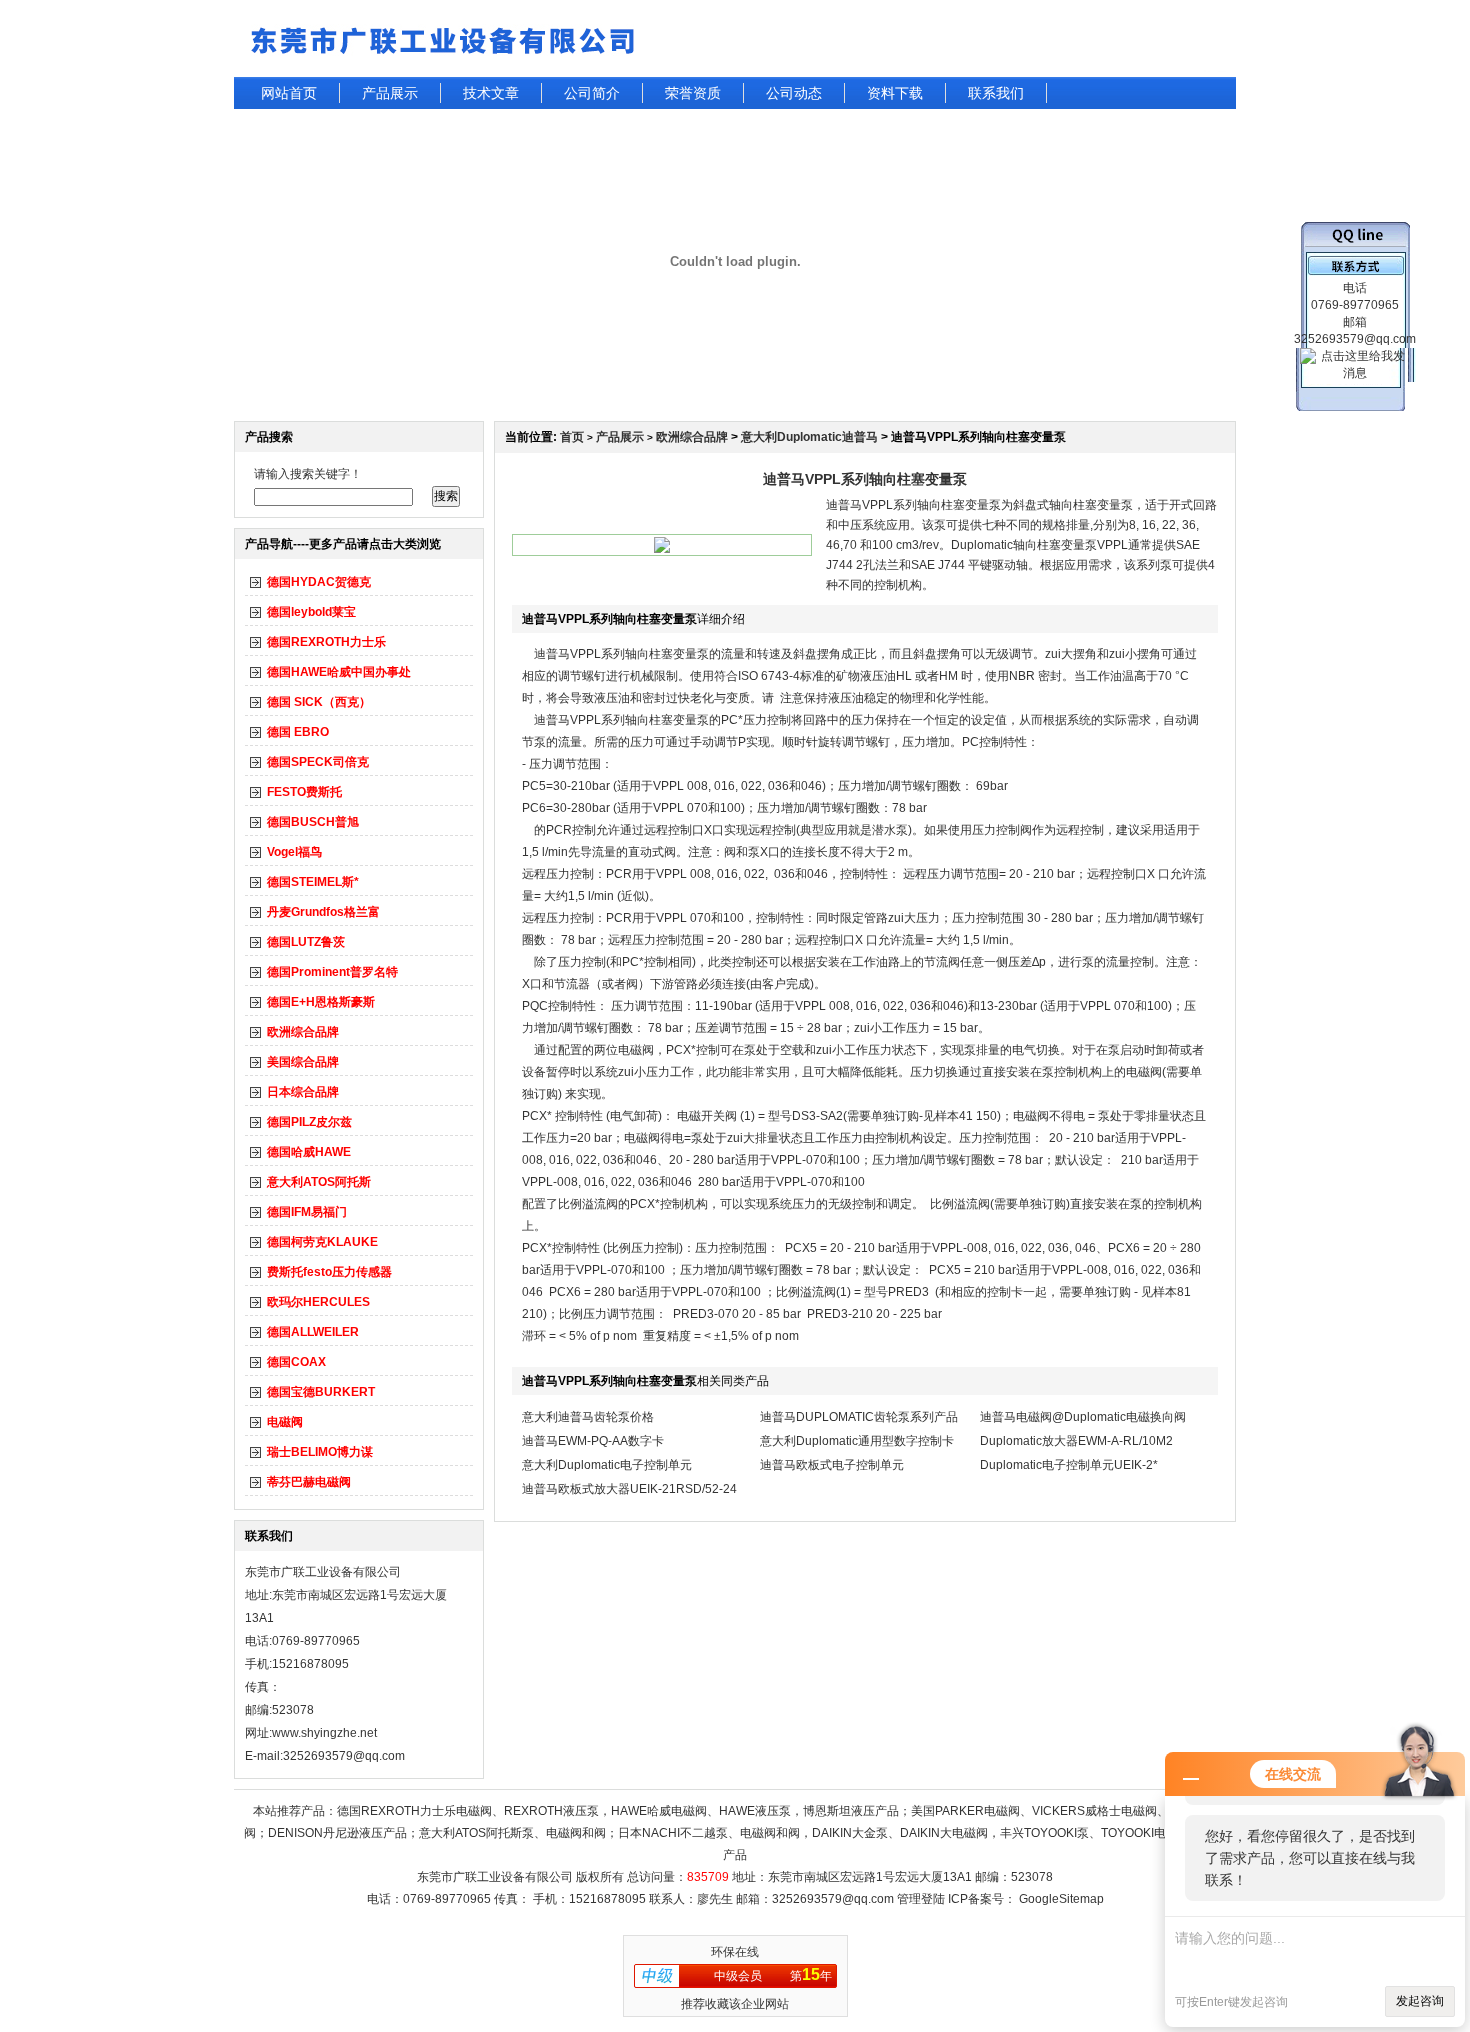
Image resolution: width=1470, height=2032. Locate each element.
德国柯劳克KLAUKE (322, 1242)
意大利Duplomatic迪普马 (809, 437)
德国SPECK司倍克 (318, 762)
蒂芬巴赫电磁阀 (309, 1482)
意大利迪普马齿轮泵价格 (588, 1417)
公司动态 (794, 93)
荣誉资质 (693, 93)
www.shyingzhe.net (324, 1733)
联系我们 (996, 93)
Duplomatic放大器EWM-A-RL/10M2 (1076, 1441)
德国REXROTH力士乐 (326, 642)
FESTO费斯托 (304, 792)
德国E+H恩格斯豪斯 (321, 1002)
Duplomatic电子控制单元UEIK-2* (1069, 1465)
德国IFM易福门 (307, 1212)
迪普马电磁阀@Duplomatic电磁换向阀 (1083, 1417)
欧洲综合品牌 (303, 1032)
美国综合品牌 (303, 1062)
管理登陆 (921, 1899)
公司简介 (592, 93)
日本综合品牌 (303, 1092)
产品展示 (390, 93)
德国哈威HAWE (309, 1152)
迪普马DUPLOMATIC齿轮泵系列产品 (859, 1417)
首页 (572, 437)
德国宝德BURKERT (321, 1392)
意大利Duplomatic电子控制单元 (607, 1465)
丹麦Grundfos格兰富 (323, 912)
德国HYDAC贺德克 (319, 582)
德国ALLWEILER (313, 1332)
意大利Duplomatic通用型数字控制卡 (857, 1441)
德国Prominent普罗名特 (332, 972)
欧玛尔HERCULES (318, 1302)
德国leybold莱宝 (311, 612)
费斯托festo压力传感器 (329, 1272)
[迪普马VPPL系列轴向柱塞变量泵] (662, 549)
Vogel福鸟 (294, 852)
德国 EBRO (298, 732)
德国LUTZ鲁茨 (306, 942)
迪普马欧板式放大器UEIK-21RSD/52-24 (629, 1489)
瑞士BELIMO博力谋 (320, 1452)
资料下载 (895, 93)
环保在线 (735, 1952)
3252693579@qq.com (833, 1899)
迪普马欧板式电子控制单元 (832, 1465)
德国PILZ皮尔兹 (309, 1122)
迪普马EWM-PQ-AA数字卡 (593, 1441)
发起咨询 (1420, 2001)
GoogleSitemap (1061, 1899)
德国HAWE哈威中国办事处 (339, 672)
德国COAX (296, 1362)
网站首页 (289, 93)
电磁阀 (285, 1422)
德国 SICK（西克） (319, 702)
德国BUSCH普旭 (313, 822)
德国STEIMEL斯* (313, 882)
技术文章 (491, 93)
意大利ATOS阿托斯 (319, 1182)
